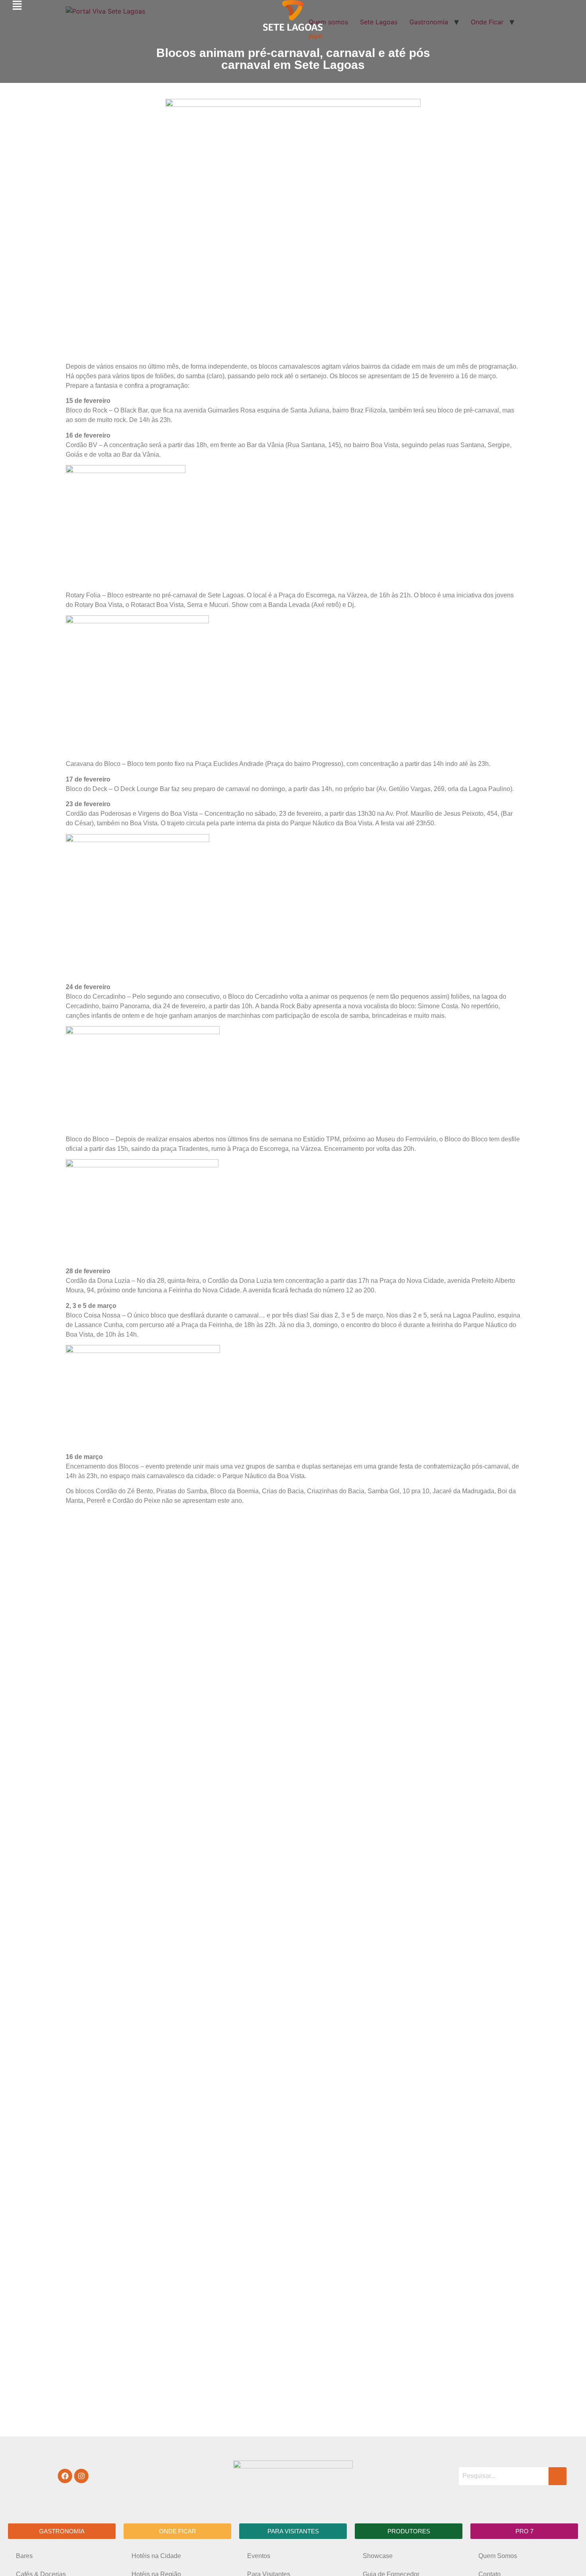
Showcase (378, 2556)
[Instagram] (81, 2476)
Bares (24, 2556)
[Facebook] (65, 2476)
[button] (62, 2531)
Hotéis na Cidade (156, 2556)
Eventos (259, 2556)
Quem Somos (498, 2556)
